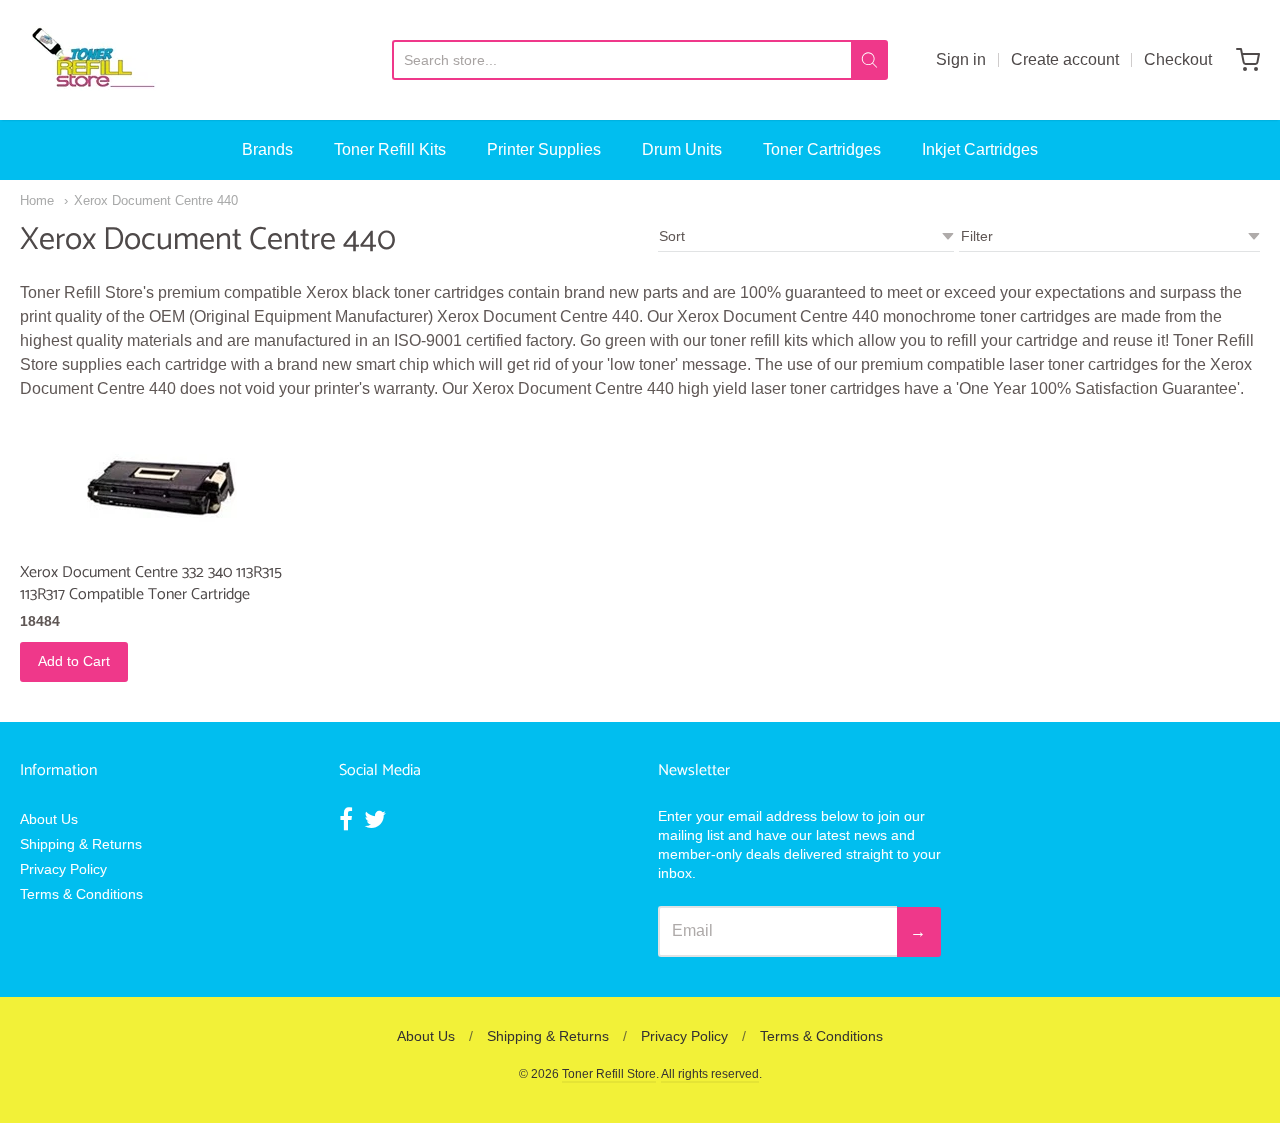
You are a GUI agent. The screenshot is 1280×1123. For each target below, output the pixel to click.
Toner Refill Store (609, 1074)
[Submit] (869, 60)
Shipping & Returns (81, 844)
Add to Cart (74, 661)
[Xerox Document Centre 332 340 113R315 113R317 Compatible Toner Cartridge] (162, 485)
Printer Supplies (544, 149)
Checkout (1178, 59)
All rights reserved (710, 1074)
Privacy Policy (63, 869)
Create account (1065, 59)
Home (37, 200)
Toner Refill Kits (390, 149)
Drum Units (682, 149)
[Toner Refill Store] (92, 60)
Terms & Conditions (81, 894)
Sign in (961, 59)
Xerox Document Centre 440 (156, 200)
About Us (49, 819)
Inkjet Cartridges (980, 149)
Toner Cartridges (822, 149)
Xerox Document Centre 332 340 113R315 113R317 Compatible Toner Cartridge (151, 583)
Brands (267, 149)
